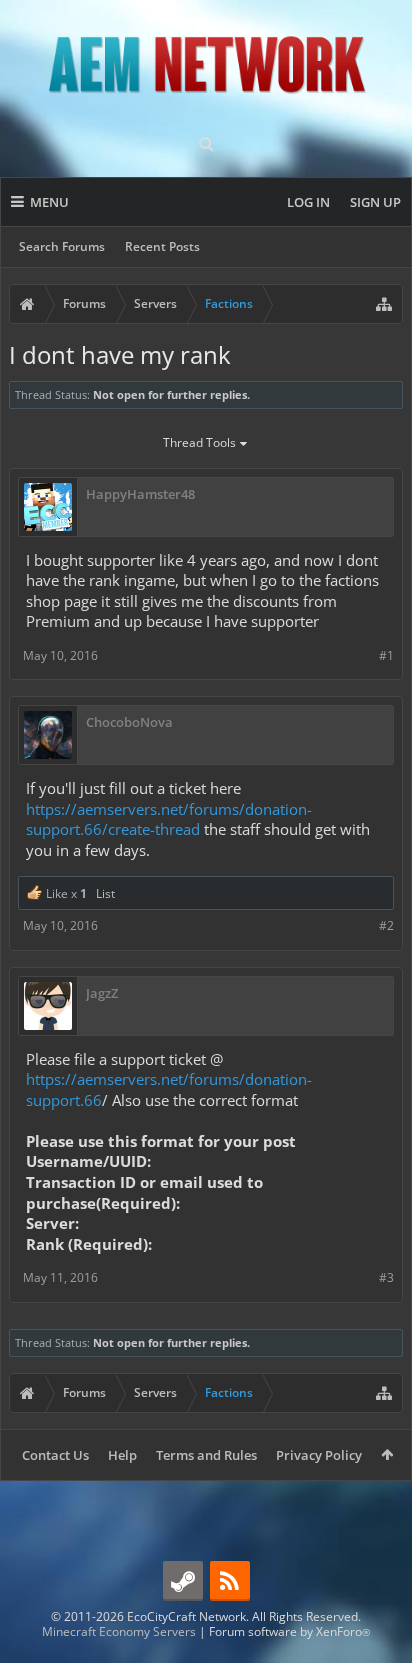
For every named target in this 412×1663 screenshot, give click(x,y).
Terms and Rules (206, 1455)
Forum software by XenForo (289, 1631)
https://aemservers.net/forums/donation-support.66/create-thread (169, 819)
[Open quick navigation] (384, 304)
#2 (386, 925)
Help (122, 1455)
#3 (386, 1277)
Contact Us (55, 1455)
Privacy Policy (319, 1455)
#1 (386, 655)
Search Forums (62, 246)
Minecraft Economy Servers (119, 1631)
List (105, 893)
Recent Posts (162, 246)
